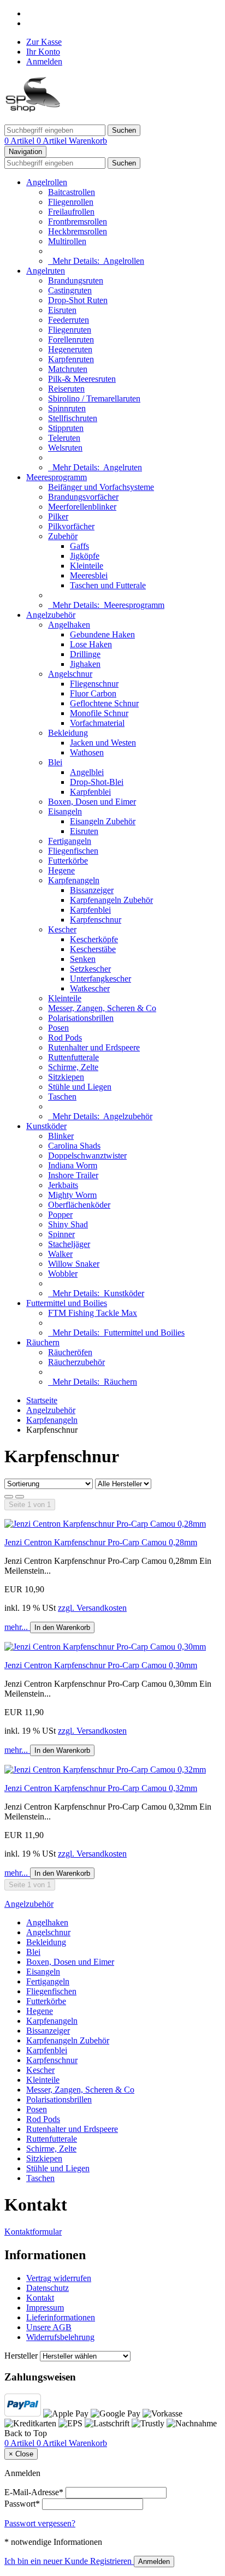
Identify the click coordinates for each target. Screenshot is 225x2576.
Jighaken (85, 664)
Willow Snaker (74, 1264)
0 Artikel (20, 141)
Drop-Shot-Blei (97, 782)
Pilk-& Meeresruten (82, 379)
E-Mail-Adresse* (34, 2492)
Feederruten (69, 320)
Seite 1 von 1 (30, 1505)
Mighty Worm (72, 1195)
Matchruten (68, 369)
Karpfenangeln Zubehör (111, 900)
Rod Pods (65, 1038)
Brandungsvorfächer (83, 497)
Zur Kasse (44, 42)
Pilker (58, 516)
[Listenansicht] (9, 1497)
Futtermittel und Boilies (67, 1303)
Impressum (45, 2308)
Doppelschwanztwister (87, 1156)
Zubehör (63, 536)
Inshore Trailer (73, 1175)
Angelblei (87, 772)
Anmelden (44, 61)
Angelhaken (69, 625)
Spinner (61, 1234)
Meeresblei (89, 575)
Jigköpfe (85, 556)
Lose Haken (91, 644)
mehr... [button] (17, 1627)
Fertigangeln (70, 841)
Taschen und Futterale (108, 585)
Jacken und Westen (103, 743)
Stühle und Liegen (80, 1087)
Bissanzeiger (92, 890)
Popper (60, 1215)
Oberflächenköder (79, 1205)
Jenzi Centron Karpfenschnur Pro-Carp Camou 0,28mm (101, 1542)
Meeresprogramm (57, 477)
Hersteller (21, 2356)
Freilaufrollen (71, 212)
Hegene (61, 870)
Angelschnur (70, 674)
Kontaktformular (33, 2232)
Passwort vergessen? (40, 2523)
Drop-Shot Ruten (78, 300)
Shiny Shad (68, 1224)
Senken (83, 959)
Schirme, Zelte (73, 1067)
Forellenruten (71, 339)
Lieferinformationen (61, 2317)
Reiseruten (66, 389)
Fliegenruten (70, 330)
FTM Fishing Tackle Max (93, 1313)
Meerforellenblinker (82, 507)
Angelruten (46, 271)
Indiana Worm (73, 1165)
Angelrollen (47, 182)
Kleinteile (87, 566)
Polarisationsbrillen (81, 1018)
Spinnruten (67, 408)
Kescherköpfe (94, 939)
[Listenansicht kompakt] (20, 1497)
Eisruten (62, 310)
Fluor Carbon (93, 693)
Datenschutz (48, 2288)
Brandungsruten (76, 280)
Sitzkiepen (66, 1077)
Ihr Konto (43, 52)
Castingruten (70, 290)
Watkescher (90, 988)
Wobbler (63, 1274)
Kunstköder (46, 1126)
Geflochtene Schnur (104, 703)
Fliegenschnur (94, 684)
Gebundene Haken (102, 634)
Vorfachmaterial (97, 723)
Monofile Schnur (99, 713)
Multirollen (67, 241)
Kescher (62, 929)
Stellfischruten (73, 418)
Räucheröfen (70, 1352)
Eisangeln (65, 811)
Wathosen (87, 752)
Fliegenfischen (73, 851)
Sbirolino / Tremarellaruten (94, 398)
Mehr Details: (96, 261)
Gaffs (79, 546)
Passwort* (22, 2504)
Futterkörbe (68, 861)
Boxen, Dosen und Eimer (92, 802)
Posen (58, 1028)
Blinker (61, 1136)
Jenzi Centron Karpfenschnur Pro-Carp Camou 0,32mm (101, 1788)
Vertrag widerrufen (59, 2278)
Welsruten (65, 448)
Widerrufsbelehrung (60, 2337)
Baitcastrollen (72, 192)
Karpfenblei (90, 792)
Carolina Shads (74, 1146)
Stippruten (66, 428)
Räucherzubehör (76, 1362)
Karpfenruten (71, 359)
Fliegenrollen (71, 202)
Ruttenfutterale (73, 1057)
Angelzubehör (51, 615)
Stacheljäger (69, 1244)
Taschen (62, 1097)
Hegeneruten (70, 349)
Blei (55, 762)
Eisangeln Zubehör (103, 821)
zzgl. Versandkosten (92, 1608)
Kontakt (40, 2298)
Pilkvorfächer (71, 526)
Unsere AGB (49, 2327)
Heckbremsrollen (78, 231)
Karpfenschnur (96, 920)
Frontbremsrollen (78, 221)
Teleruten (64, 438)
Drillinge (85, 654)
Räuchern (43, 1342)
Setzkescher (90, 969)
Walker (60, 1254)
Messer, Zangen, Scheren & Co (102, 1008)
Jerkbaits (63, 1185)
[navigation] (26, 2433)
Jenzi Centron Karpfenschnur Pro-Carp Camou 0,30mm (101, 1665)
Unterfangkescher (100, 979)
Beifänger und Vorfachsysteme (101, 487)
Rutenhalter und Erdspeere (94, 1047)
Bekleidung (68, 733)
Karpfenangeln (74, 880)
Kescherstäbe (93, 949)
